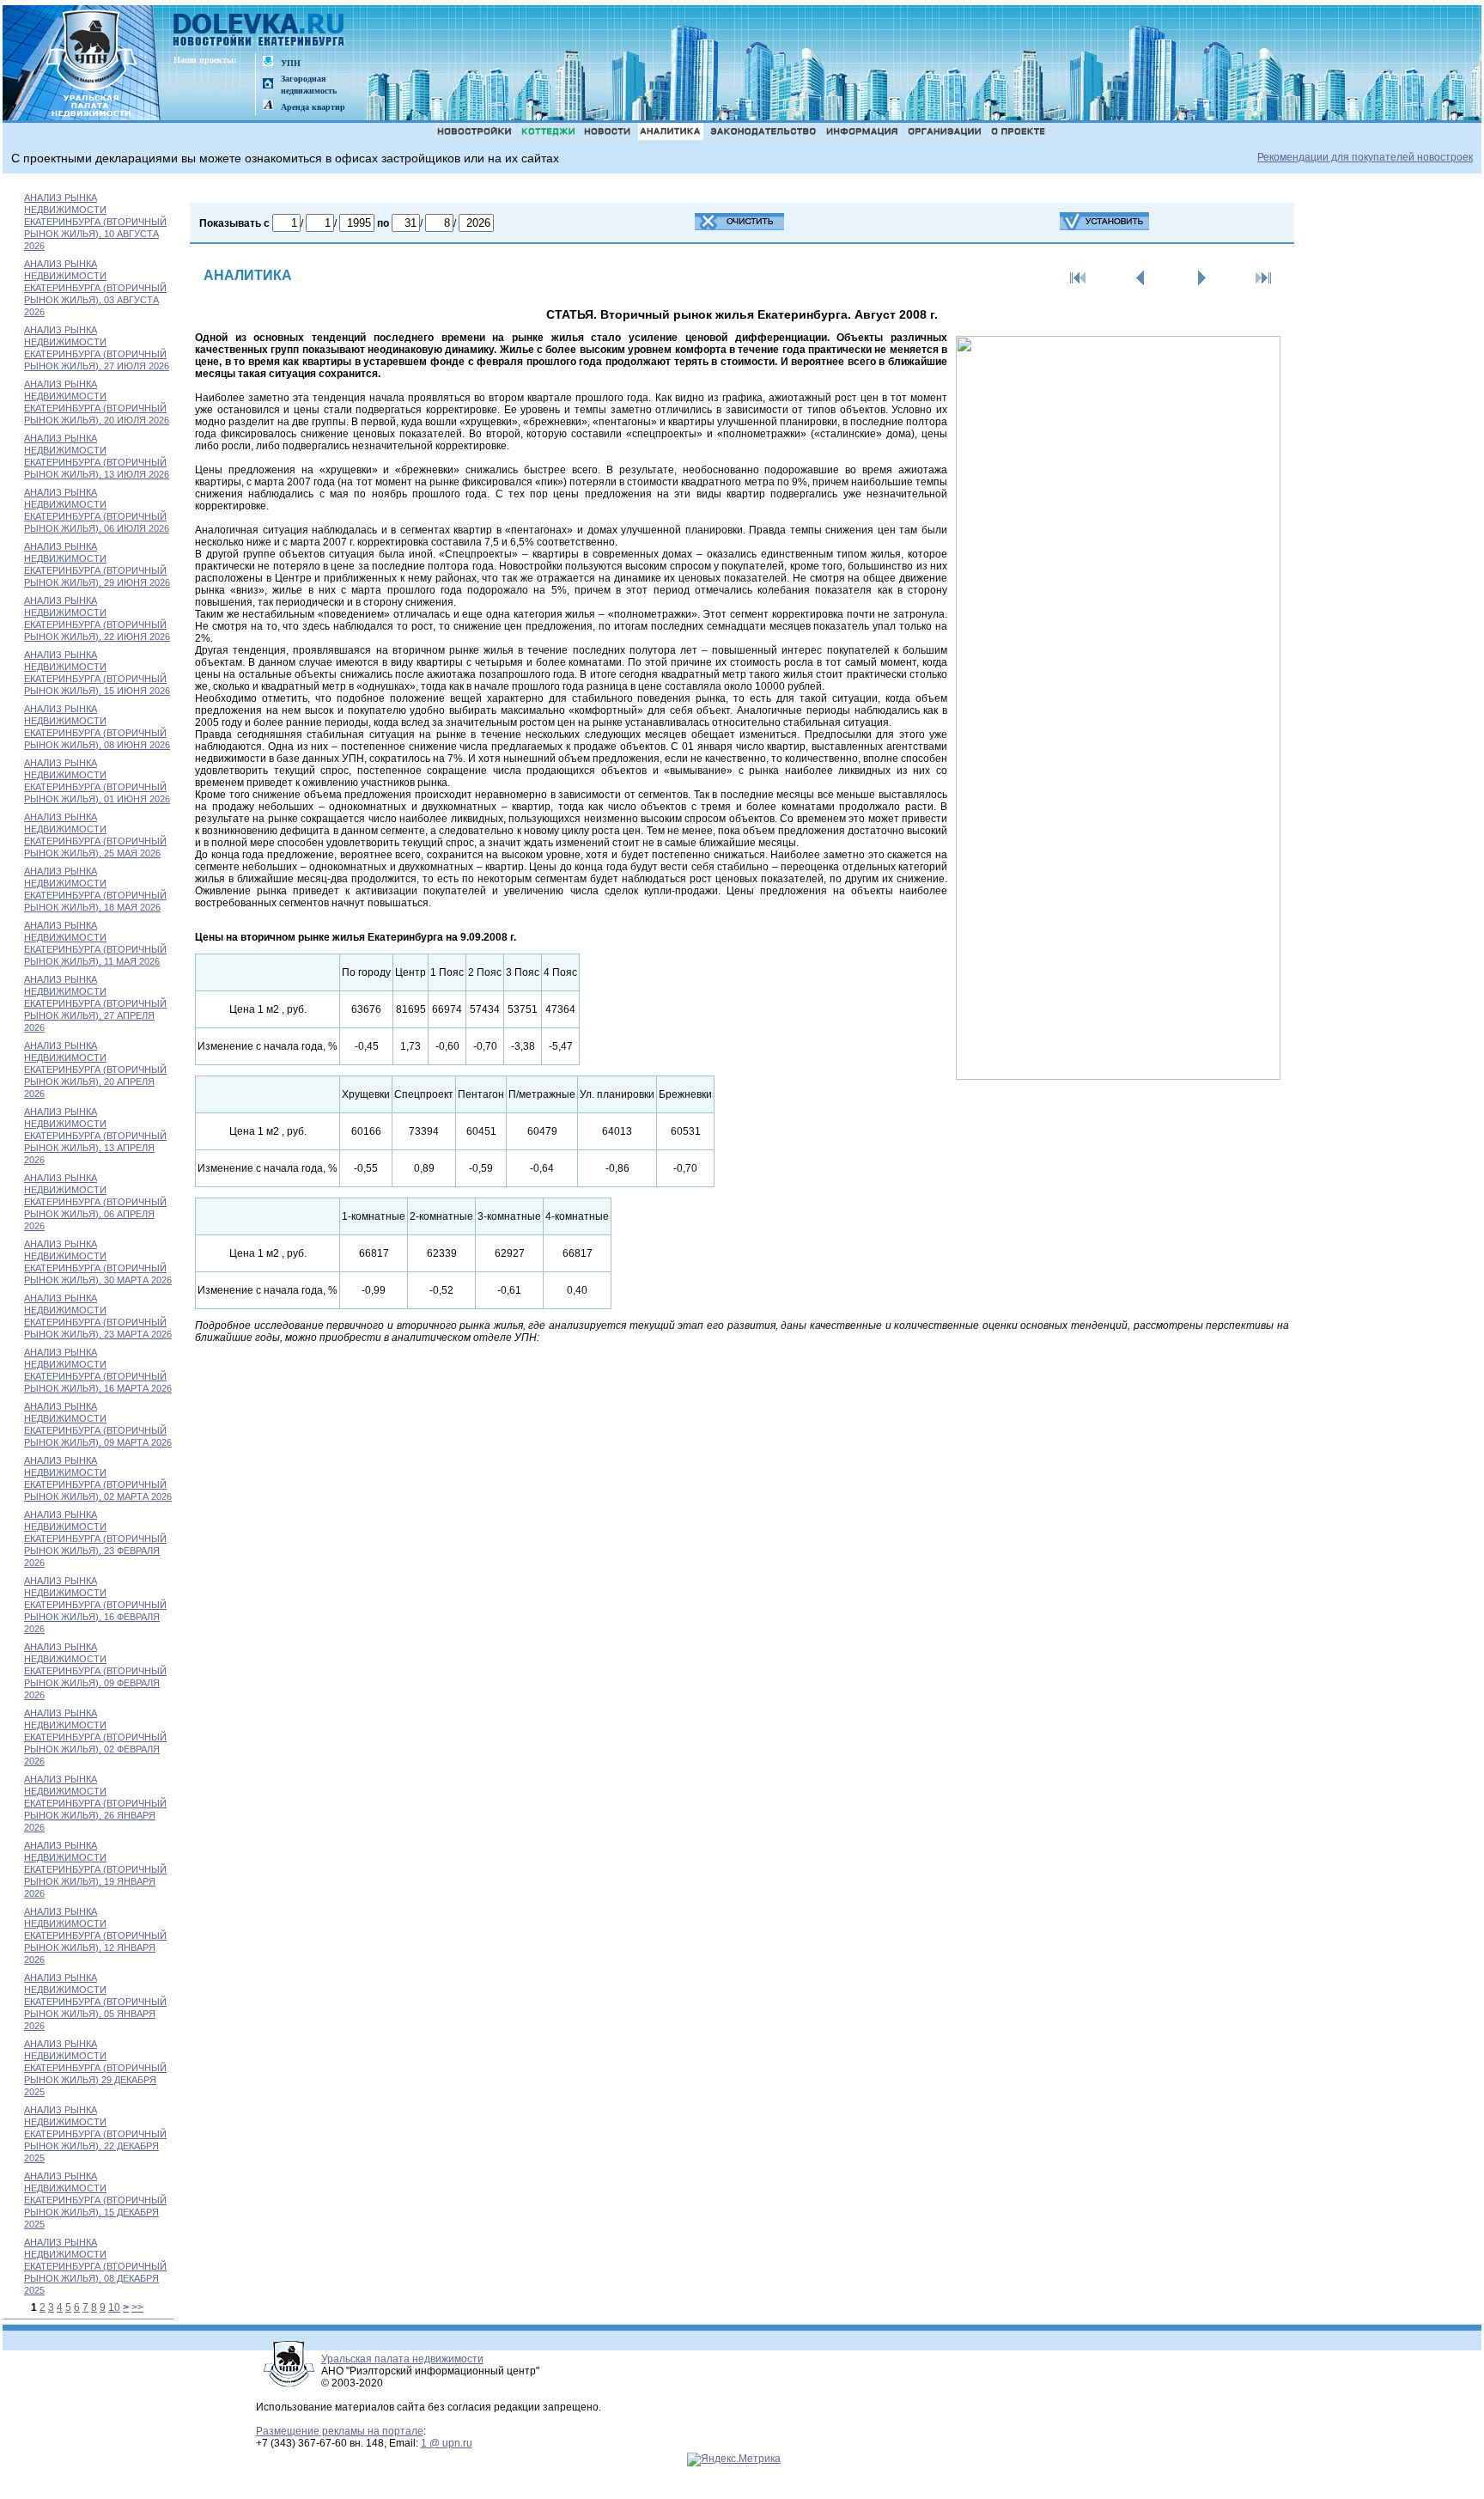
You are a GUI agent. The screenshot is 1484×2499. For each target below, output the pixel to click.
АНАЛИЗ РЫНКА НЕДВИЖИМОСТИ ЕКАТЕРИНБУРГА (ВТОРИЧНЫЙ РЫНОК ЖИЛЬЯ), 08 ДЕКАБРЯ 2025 (95, 2266)
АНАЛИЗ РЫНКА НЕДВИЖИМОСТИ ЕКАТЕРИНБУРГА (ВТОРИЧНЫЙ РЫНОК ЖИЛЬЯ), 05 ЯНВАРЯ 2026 (95, 2002)
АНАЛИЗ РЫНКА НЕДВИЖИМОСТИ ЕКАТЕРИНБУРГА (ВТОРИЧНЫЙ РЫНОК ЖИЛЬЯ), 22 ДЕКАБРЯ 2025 (95, 2134)
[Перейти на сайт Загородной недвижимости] (268, 85)
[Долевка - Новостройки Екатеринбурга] (259, 31)
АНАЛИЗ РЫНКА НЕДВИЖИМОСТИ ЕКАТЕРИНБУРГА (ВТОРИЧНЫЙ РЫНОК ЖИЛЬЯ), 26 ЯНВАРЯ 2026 (95, 1803)
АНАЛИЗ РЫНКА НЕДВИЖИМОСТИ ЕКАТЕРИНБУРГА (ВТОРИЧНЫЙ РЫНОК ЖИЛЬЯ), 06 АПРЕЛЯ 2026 (95, 1202)
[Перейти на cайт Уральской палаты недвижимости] (268, 62)
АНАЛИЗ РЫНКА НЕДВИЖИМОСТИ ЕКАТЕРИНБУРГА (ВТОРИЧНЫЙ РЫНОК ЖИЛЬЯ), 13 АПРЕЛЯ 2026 (95, 1136)
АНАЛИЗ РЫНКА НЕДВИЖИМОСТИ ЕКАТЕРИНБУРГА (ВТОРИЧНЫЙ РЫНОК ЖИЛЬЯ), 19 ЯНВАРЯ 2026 (95, 1869)
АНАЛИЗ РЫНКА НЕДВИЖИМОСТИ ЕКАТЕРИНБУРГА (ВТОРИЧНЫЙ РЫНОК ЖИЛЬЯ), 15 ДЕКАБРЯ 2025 (95, 2200)
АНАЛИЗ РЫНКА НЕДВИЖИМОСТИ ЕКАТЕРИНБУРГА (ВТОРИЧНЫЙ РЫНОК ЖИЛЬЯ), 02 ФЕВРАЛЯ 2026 (95, 1737)
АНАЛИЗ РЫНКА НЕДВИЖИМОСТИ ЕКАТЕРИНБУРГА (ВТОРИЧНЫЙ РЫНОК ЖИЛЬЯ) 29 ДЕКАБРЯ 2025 (95, 2068)
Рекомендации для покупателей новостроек (1365, 157)
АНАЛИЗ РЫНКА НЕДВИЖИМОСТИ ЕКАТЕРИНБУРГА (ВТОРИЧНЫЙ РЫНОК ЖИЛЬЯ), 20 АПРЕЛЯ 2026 (95, 1070)
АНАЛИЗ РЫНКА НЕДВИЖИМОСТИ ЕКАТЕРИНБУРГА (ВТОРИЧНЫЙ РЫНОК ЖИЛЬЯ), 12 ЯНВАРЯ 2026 (95, 1935)
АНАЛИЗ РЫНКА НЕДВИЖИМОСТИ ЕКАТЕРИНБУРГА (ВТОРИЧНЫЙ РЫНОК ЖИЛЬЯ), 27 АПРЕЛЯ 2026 (95, 1003)
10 (114, 2307)
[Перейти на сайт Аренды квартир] (268, 106)
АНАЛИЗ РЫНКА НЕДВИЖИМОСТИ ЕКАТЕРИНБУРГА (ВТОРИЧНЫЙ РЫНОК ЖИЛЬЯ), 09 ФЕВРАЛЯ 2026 (95, 1671)
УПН (291, 63)
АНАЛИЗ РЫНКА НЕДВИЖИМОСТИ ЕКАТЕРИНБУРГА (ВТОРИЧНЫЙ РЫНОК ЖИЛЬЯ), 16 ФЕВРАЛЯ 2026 (95, 1605)
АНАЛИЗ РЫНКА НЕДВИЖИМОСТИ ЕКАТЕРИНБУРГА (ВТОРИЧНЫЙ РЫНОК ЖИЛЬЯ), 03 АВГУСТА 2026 (95, 288)
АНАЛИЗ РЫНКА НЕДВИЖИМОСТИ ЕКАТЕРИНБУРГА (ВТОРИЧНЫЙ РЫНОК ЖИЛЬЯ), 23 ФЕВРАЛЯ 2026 (95, 1539)
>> (137, 2307)
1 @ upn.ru (447, 2443)
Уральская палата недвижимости (402, 2359)
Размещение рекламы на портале (340, 2431)
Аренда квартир (313, 107)
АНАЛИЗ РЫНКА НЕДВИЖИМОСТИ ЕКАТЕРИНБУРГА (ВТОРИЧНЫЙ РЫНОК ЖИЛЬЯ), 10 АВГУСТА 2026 (95, 222)
